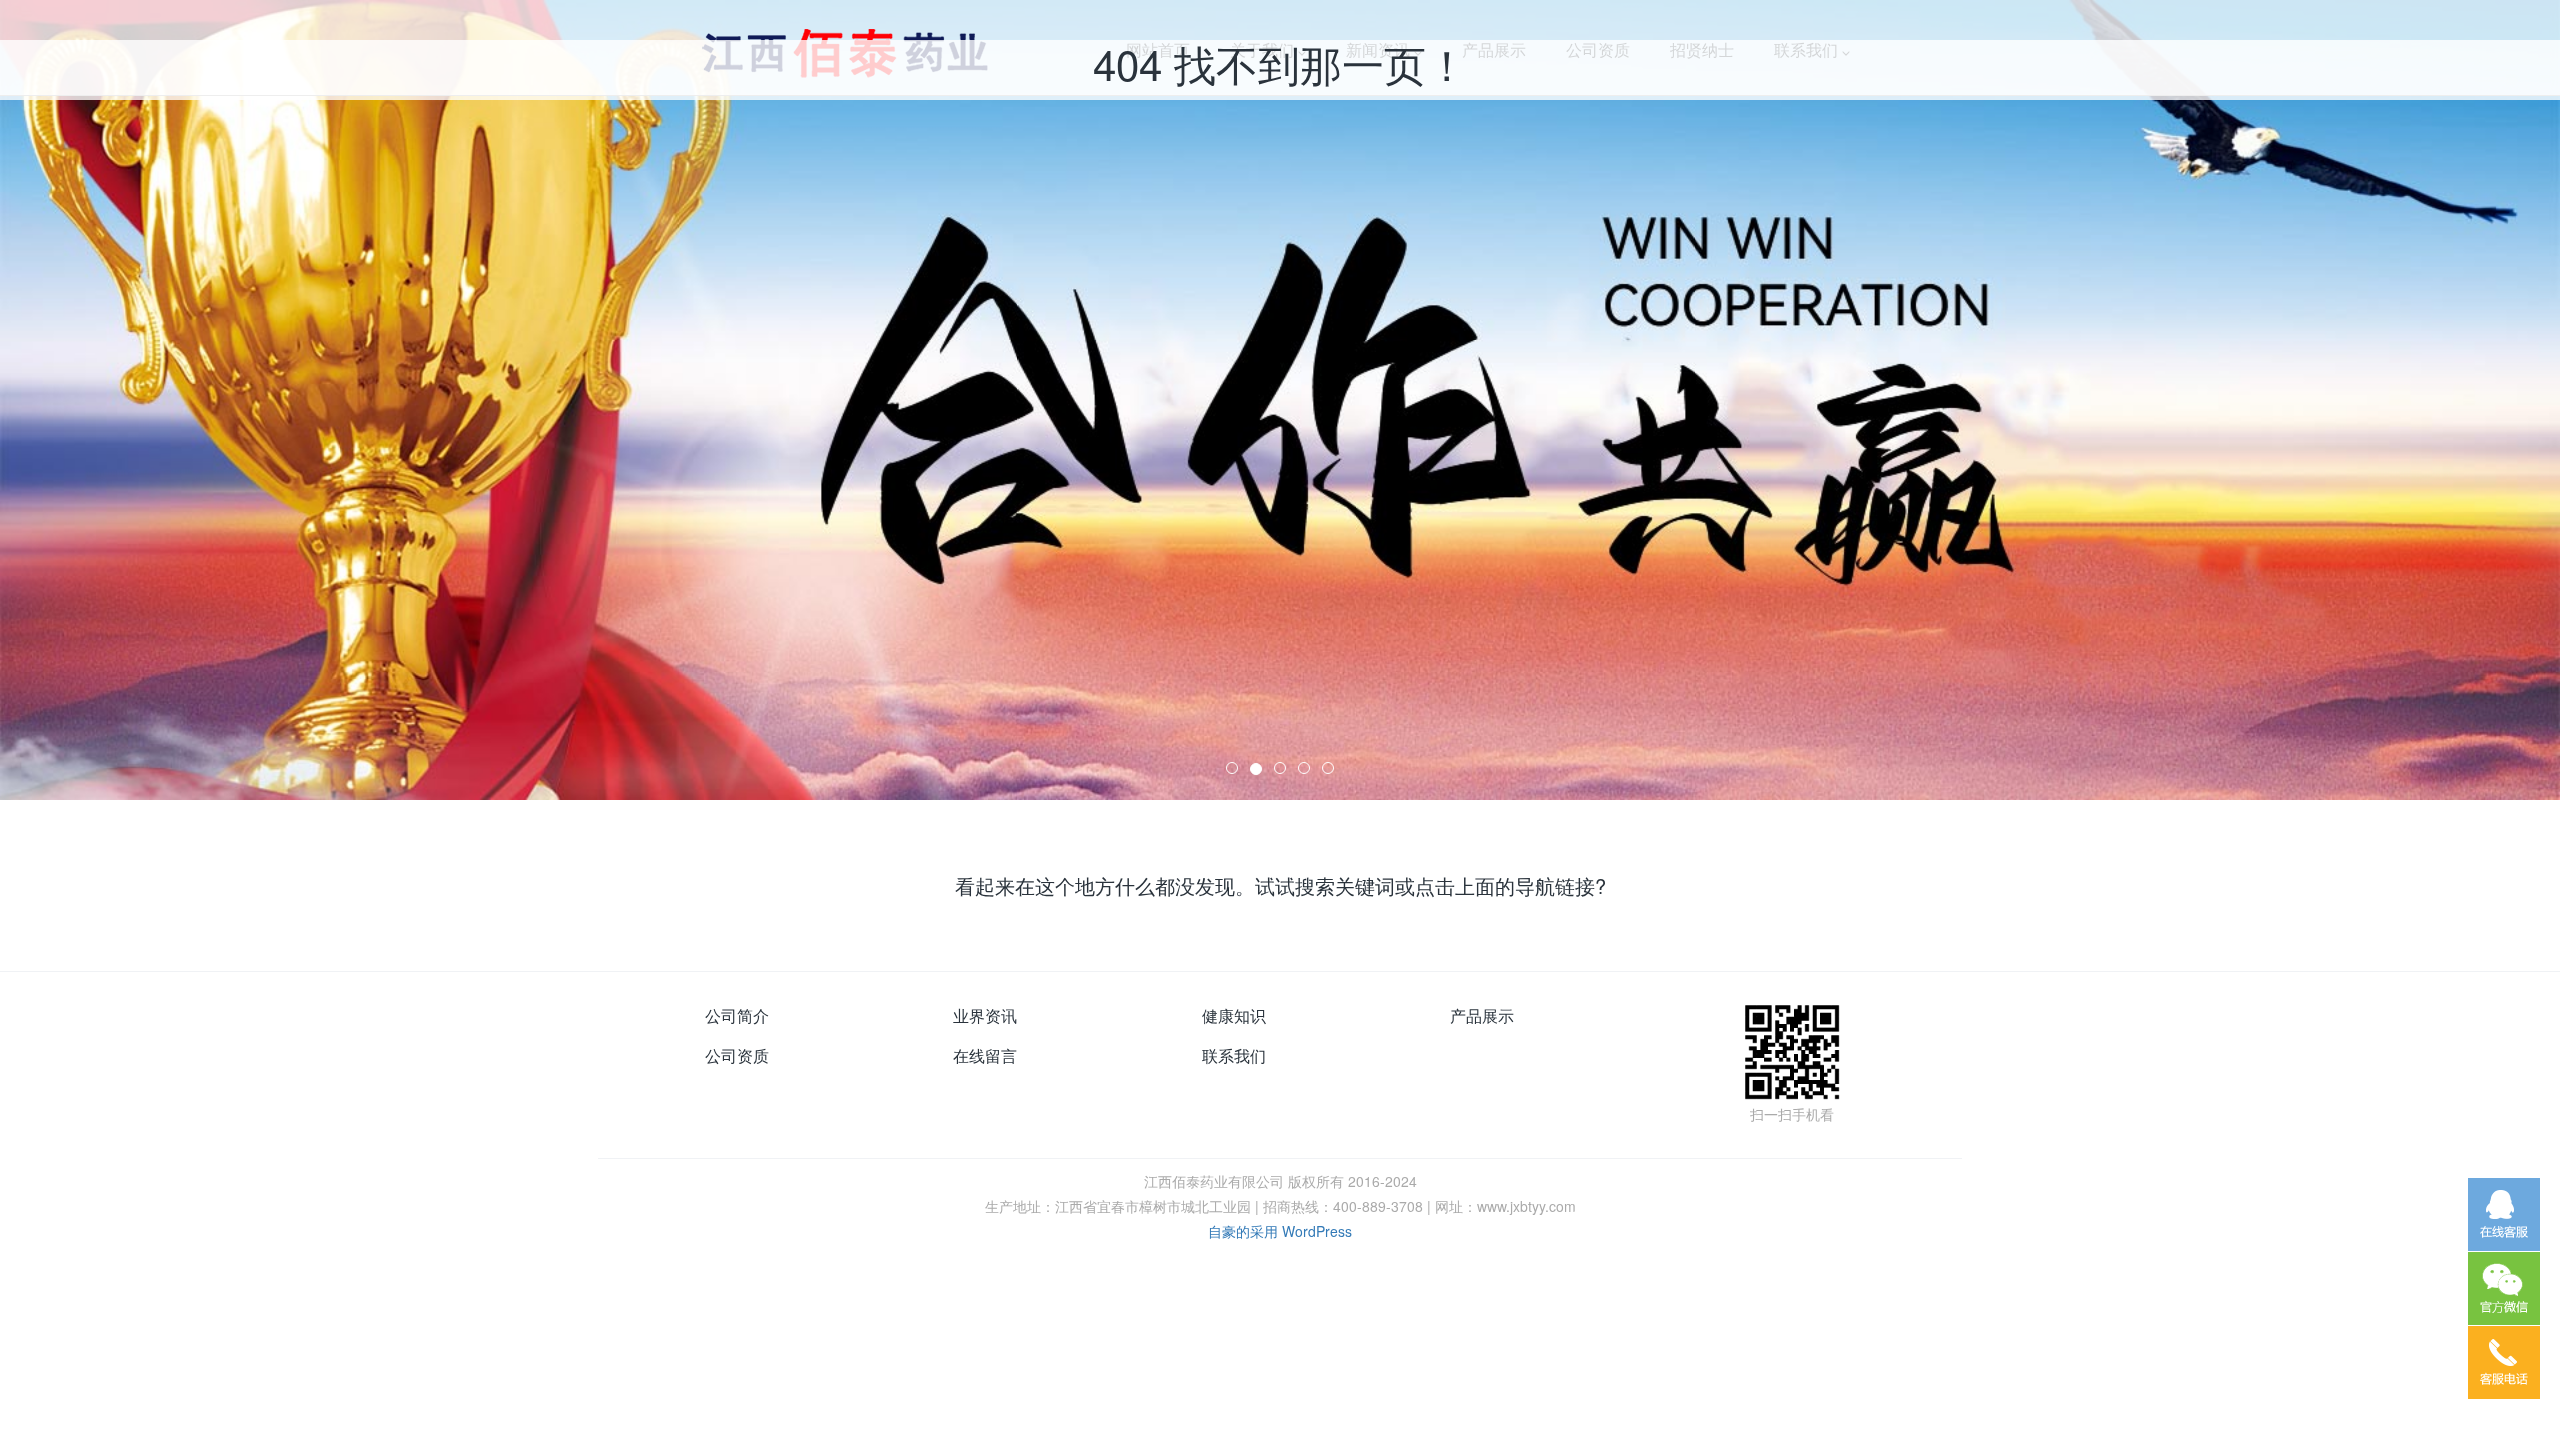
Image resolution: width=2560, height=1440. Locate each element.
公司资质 (737, 1055)
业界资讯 (985, 1015)
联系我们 (1234, 1055)
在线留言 (985, 1055)
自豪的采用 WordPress (1280, 1231)
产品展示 (1482, 1015)
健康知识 (1234, 1015)
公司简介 (737, 1015)
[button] (192, 400)
